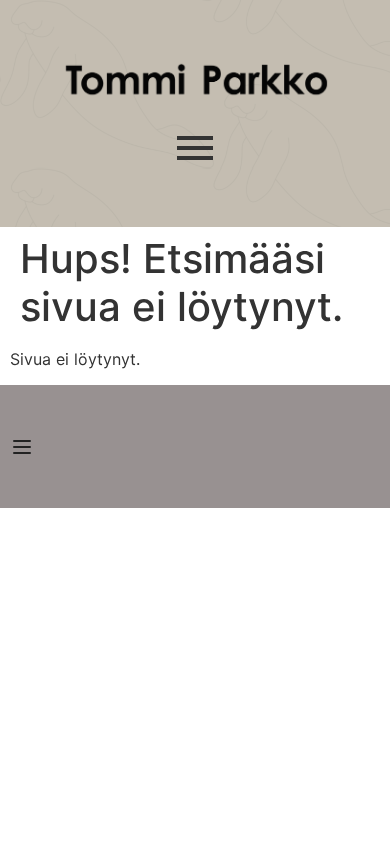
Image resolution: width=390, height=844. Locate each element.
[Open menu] (24, 447)
